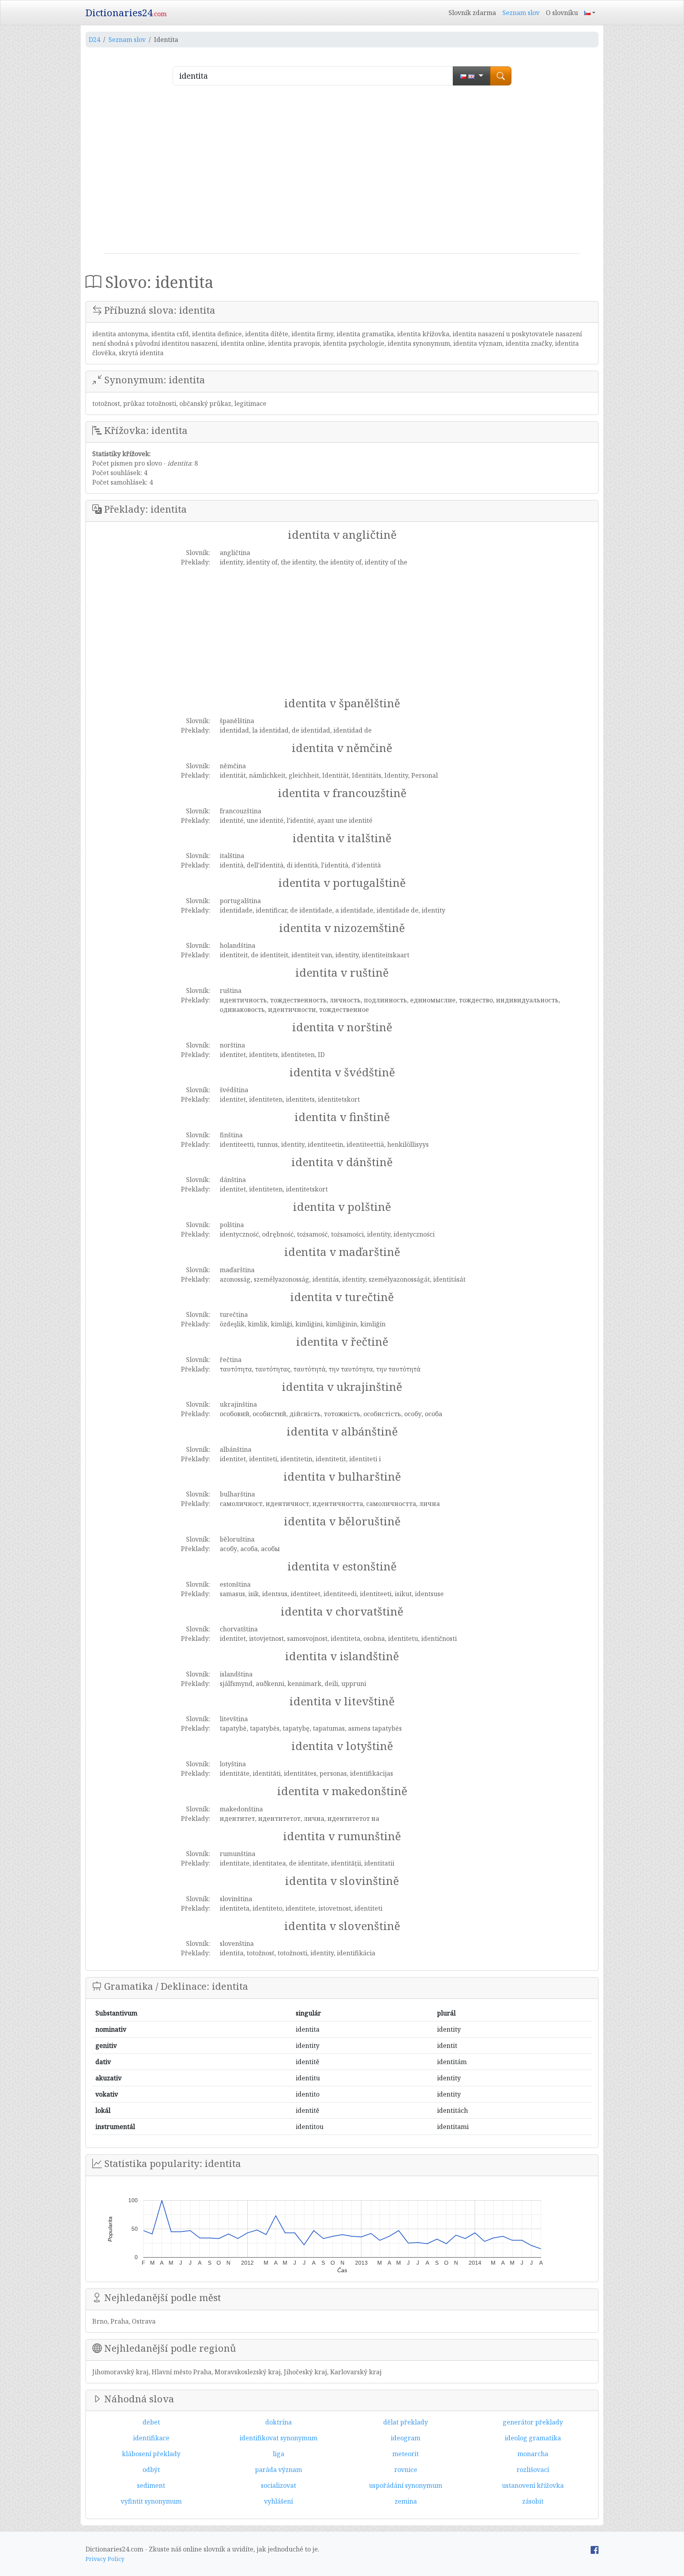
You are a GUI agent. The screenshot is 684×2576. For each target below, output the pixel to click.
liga (278, 2454)
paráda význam (278, 2470)
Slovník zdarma (472, 13)
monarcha (533, 2454)
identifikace (151, 2438)
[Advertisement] (342, 172)
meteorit (406, 2454)
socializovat (278, 2485)
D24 (94, 40)
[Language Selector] (590, 13)
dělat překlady (406, 2422)
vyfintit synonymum (151, 2501)
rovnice (406, 2470)
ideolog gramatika (533, 2438)
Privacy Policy (105, 2559)
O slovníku (562, 13)
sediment (151, 2485)
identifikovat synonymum (278, 2438)
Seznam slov (521, 13)
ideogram (406, 2438)
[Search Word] (501, 76)
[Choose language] (472, 76)
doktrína (278, 2422)
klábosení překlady (151, 2454)
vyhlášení (278, 2501)
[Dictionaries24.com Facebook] (595, 2549)
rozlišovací (533, 2470)
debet (151, 2422)
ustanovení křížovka (533, 2485)
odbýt (151, 2470)
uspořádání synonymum (406, 2485)
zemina (406, 2501)
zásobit (533, 2501)
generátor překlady (533, 2422)
